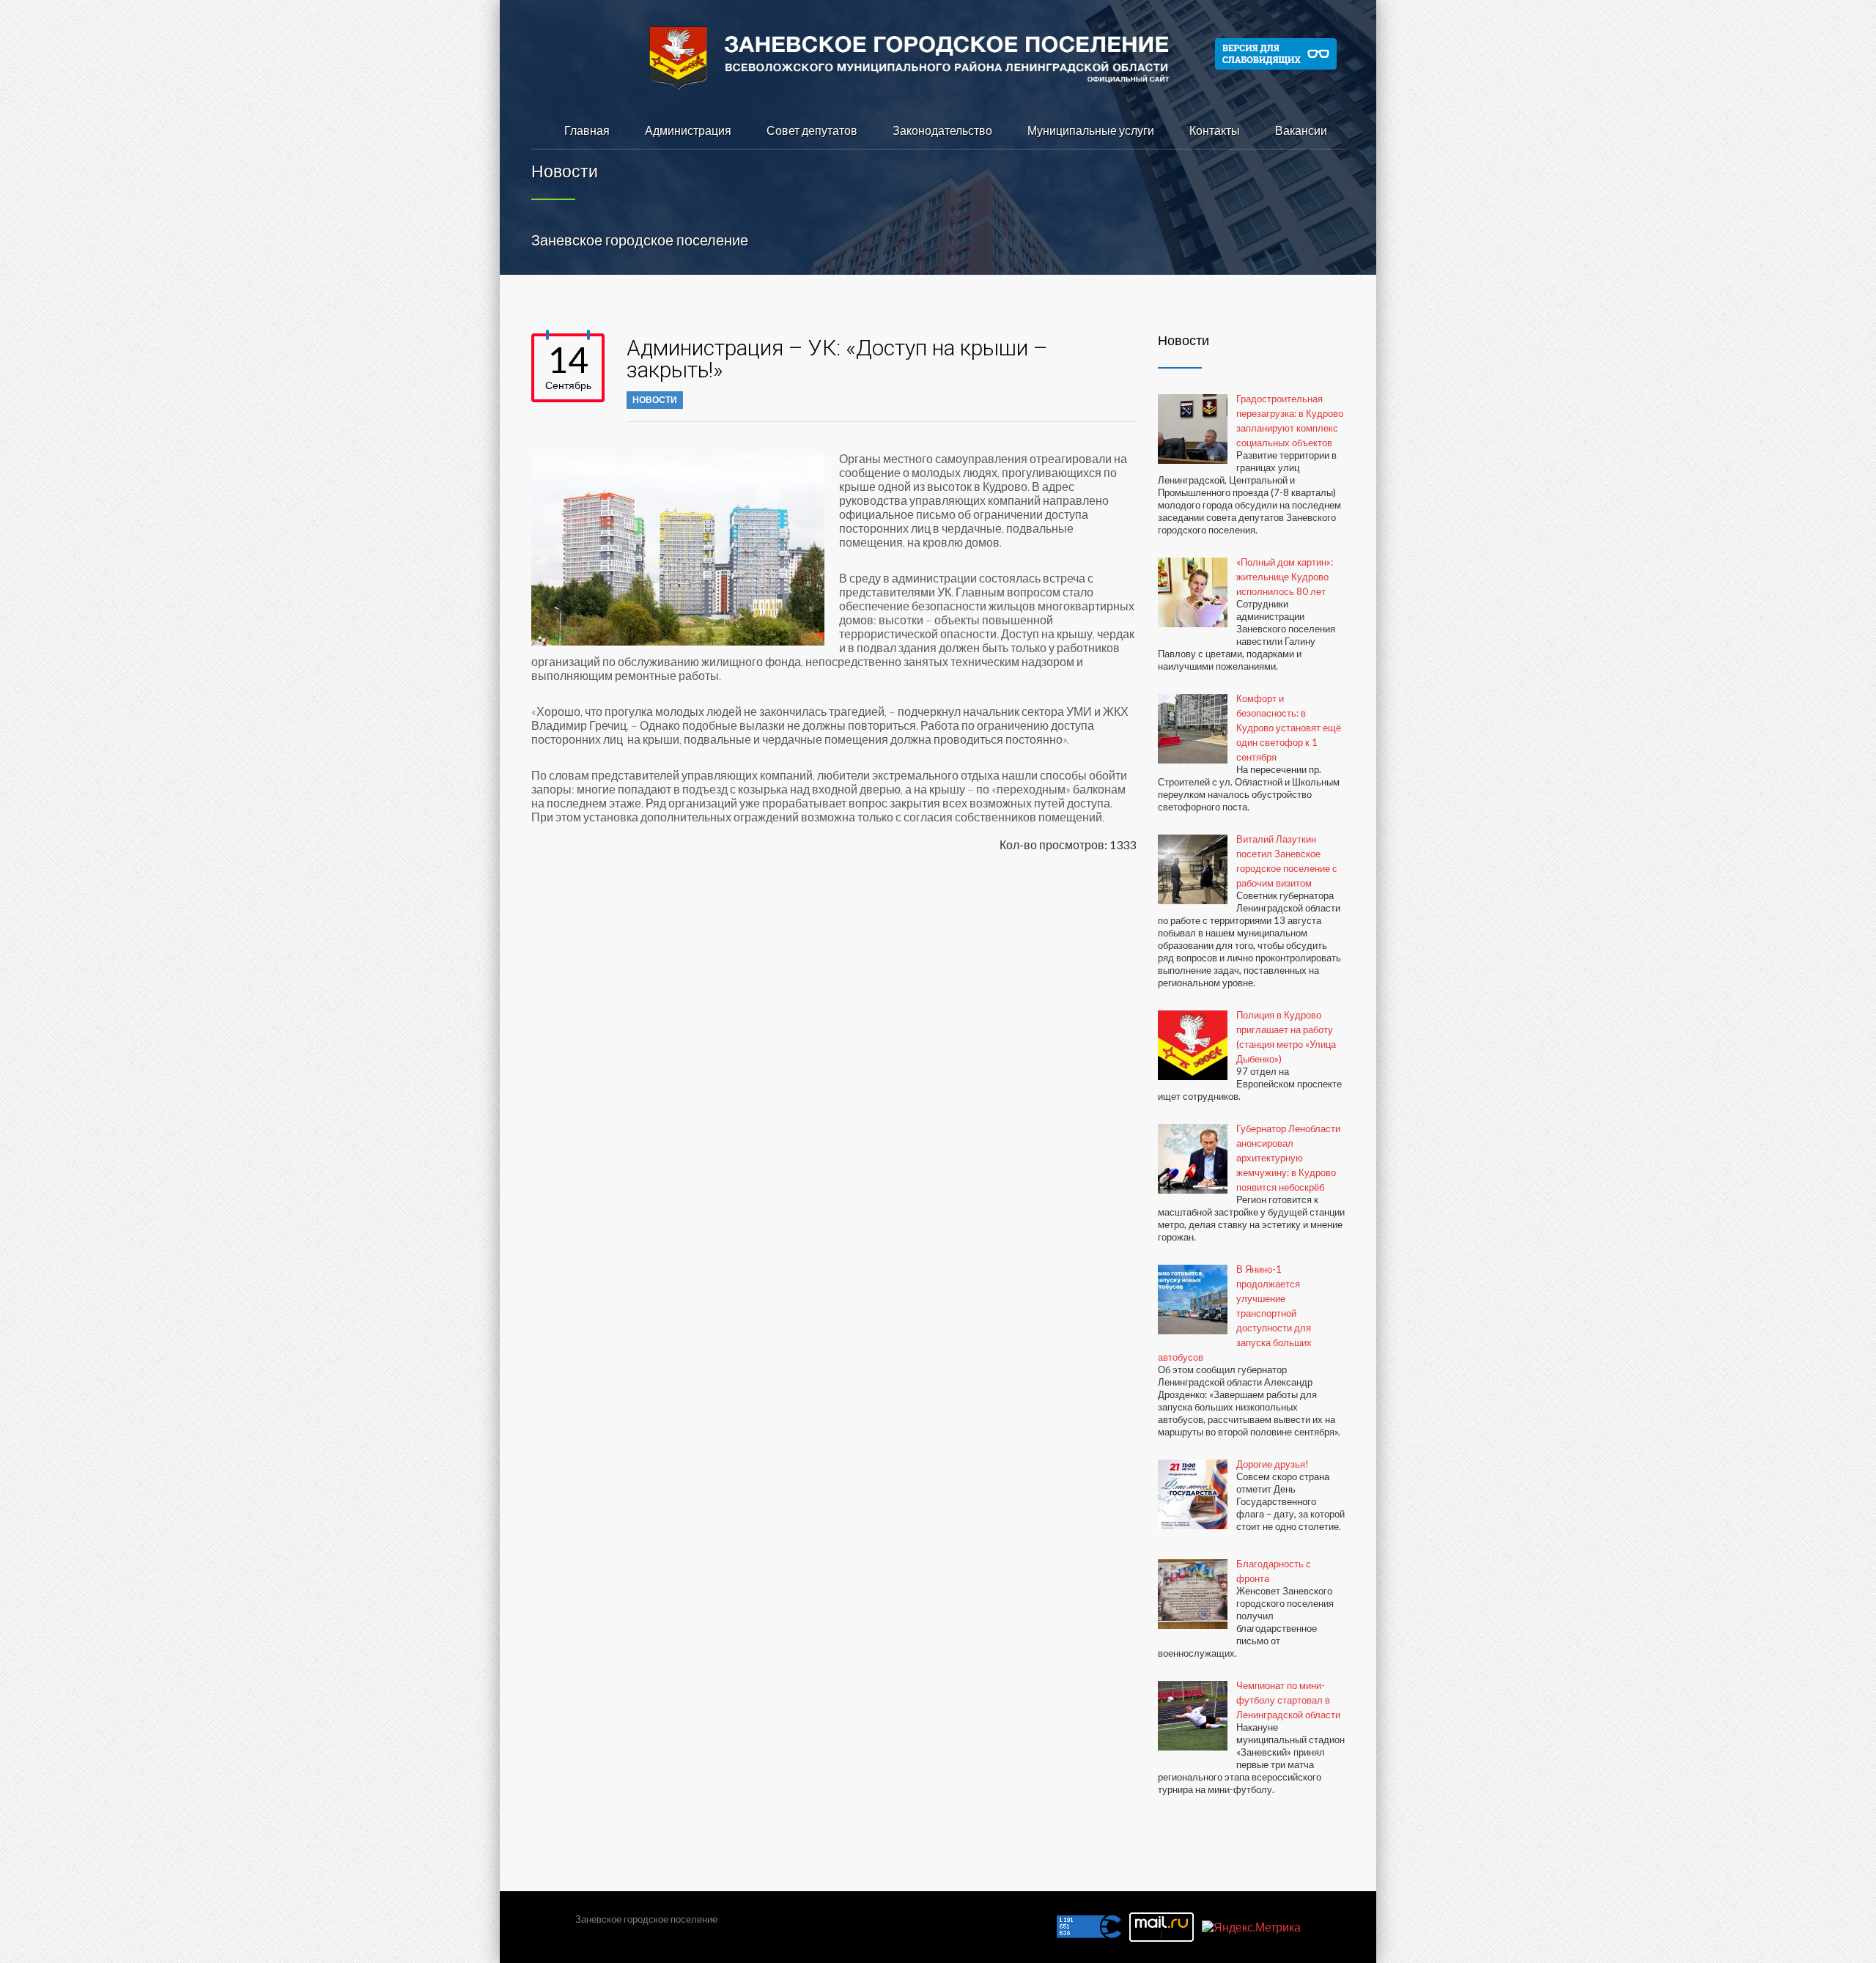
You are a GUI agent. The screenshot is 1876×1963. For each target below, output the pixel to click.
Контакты (1215, 130)
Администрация (688, 130)
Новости (655, 400)
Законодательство (942, 130)
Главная (587, 130)
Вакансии (1301, 130)
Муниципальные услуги (1091, 130)
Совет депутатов (812, 130)
